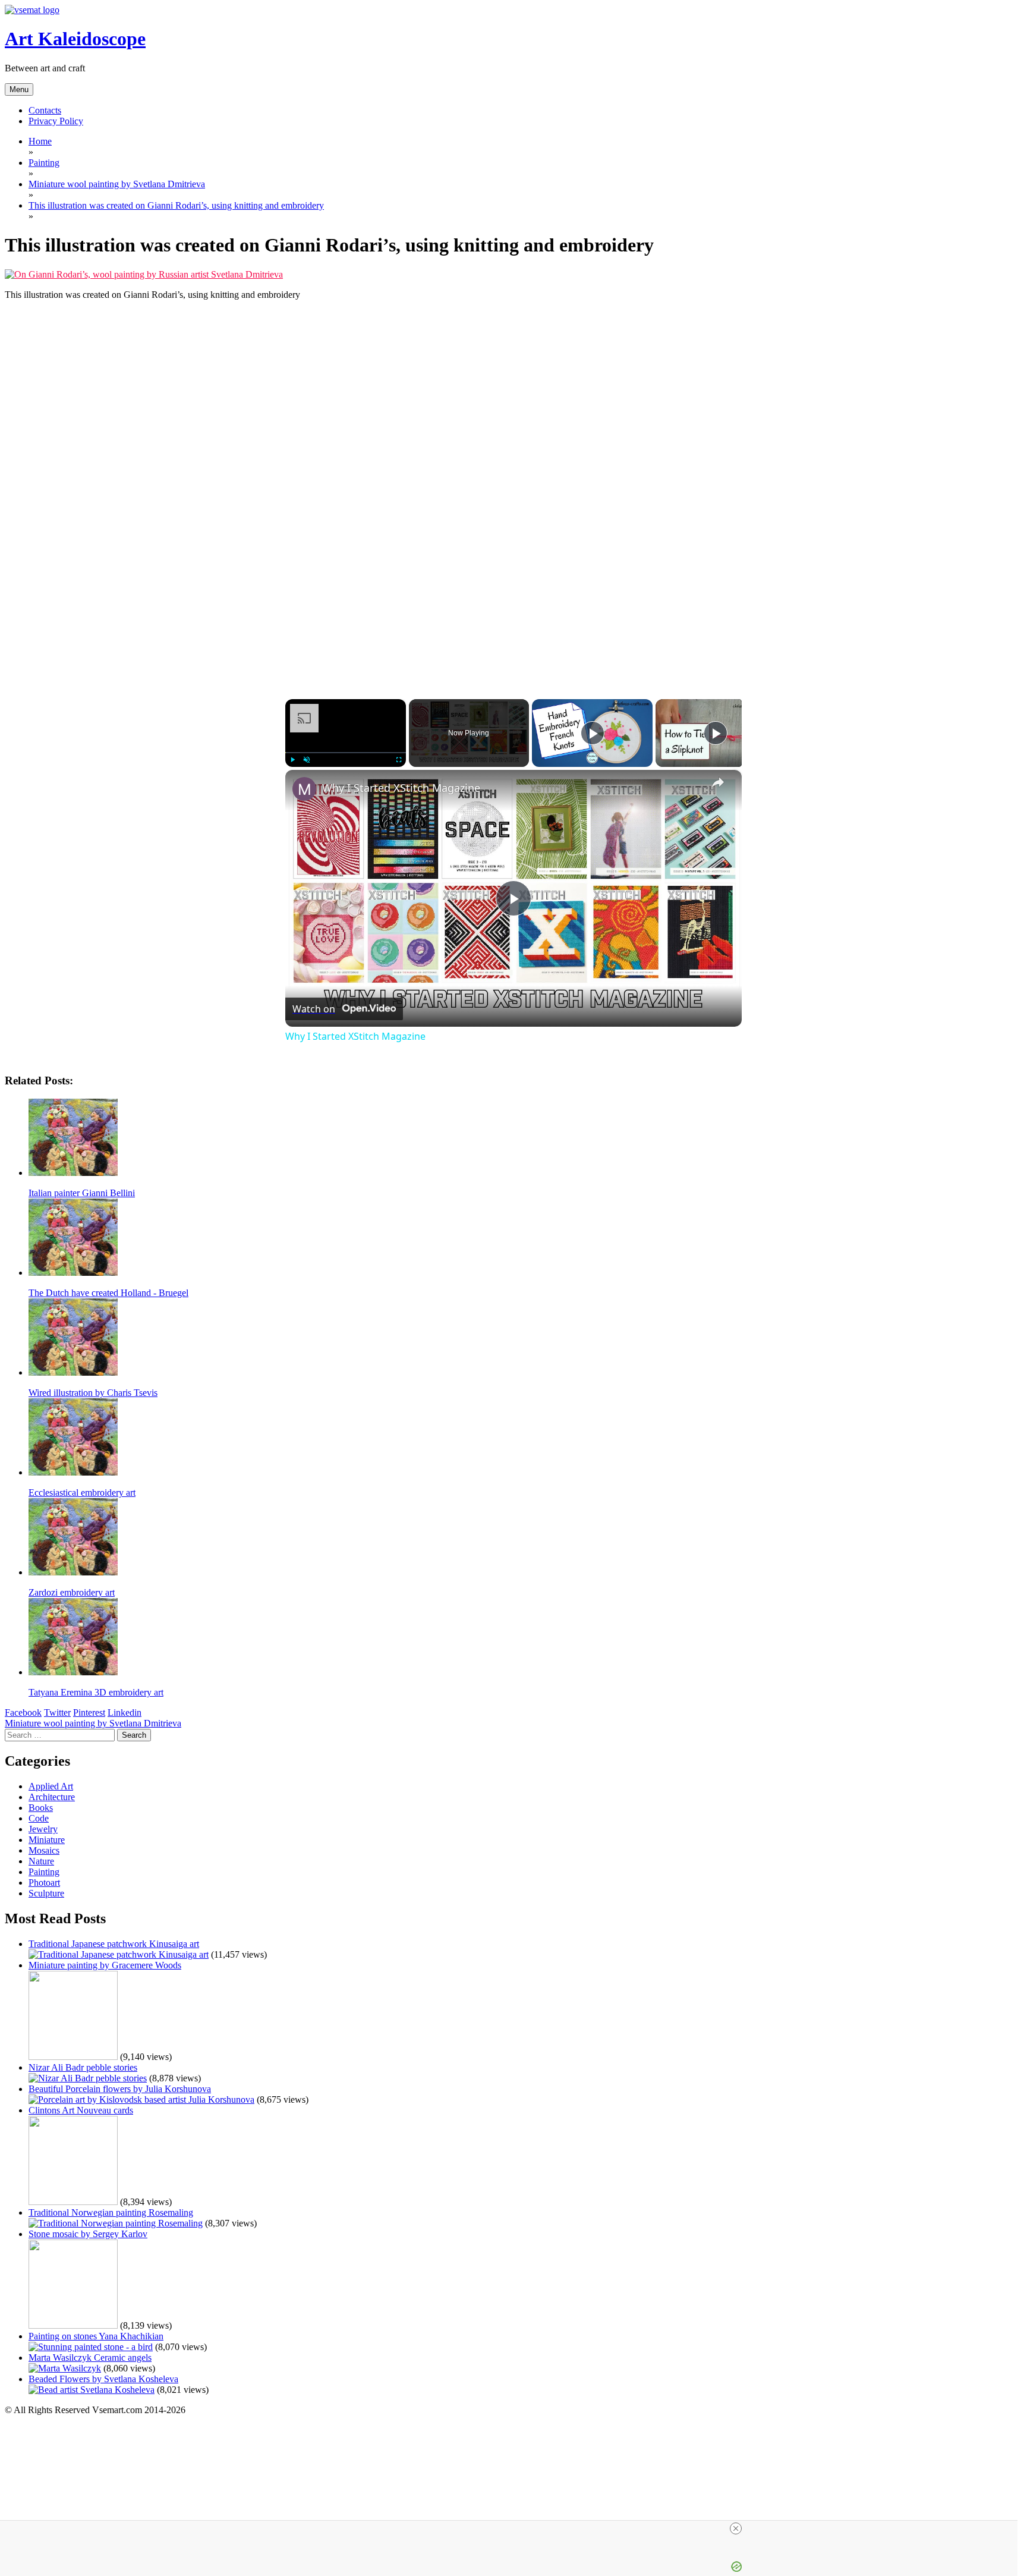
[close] (513, 2528)
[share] (718, 782)
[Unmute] (307, 760)
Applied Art (51, 1786)
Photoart (44, 1883)
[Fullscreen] (399, 760)
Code (39, 1818)
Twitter (57, 1712)
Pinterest (89, 1712)
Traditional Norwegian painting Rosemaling (111, 2212)
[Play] (292, 760)
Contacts (45, 110)
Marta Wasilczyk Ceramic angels (90, 2358)
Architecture (52, 1797)
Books (41, 1808)
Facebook (23, 1712)
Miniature (47, 1840)
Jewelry (43, 1829)
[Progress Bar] (346, 753)
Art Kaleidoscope (75, 39)
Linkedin (125, 1712)
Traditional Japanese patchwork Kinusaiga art (114, 1944)
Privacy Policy (56, 121)
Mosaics (44, 1850)
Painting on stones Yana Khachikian (96, 2336)
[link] (304, 789)
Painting (44, 1872)
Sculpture (46, 1893)
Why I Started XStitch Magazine (401, 788)
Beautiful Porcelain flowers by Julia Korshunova (120, 2089)
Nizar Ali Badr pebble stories (83, 2067)
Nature (41, 1861)
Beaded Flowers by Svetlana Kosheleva (103, 2379)
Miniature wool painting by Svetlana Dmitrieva (93, 1723)
